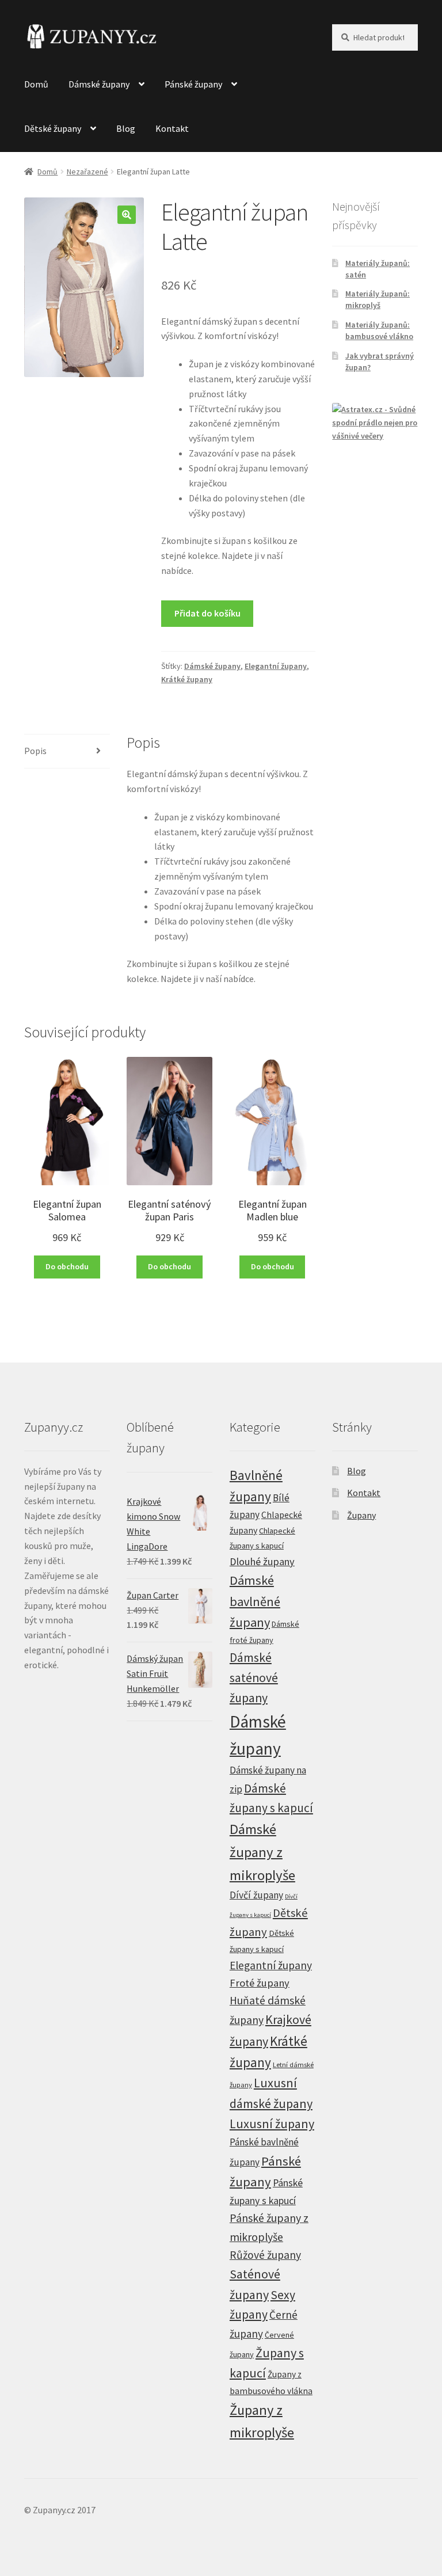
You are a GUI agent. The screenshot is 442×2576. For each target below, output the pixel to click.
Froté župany (260, 1983)
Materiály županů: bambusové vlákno (379, 330)
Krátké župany (187, 679)
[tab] (67, 752)
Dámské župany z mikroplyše (262, 1852)
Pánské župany (193, 84)
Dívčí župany (256, 1895)
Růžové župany (265, 2255)
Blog (126, 128)
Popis (35, 751)
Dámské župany (99, 84)
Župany (361, 1515)
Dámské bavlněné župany (255, 1601)
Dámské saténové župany (254, 1678)
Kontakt (172, 128)
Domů (36, 84)
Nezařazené (87, 172)
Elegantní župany (276, 666)
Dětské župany (53, 128)
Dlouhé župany (262, 1561)
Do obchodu (67, 1266)
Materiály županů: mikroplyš (378, 299)
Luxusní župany (272, 2124)
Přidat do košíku (207, 613)
